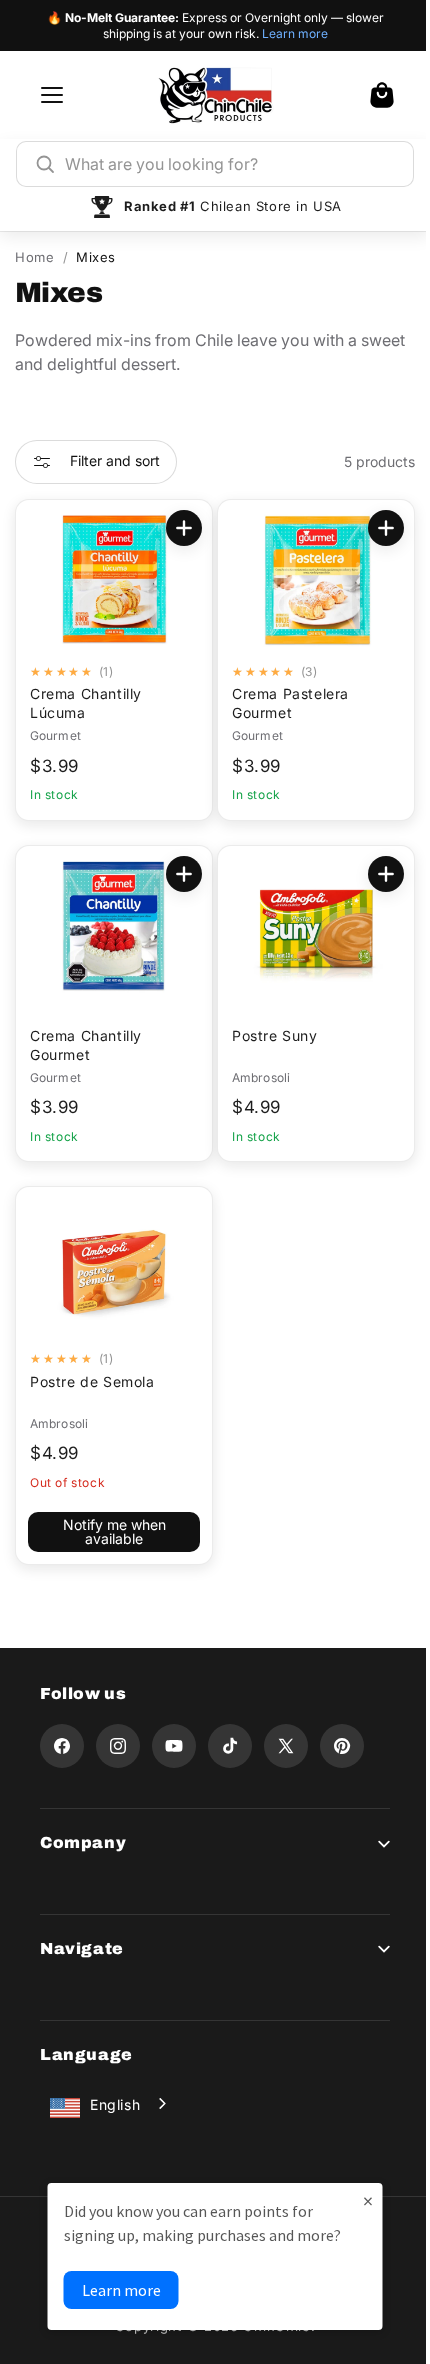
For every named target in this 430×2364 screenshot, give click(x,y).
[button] (382, 95)
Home (34, 257)
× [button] (360, 2200)
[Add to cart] (177, 528)
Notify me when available (110, 1531)
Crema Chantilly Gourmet (86, 1045)
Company (83, 1842)
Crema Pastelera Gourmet (283, 703)
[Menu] (52, 95)
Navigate (82, 1948)
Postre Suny (268, 1035)
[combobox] (230, 164)
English (115, 2104)
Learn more (295, 33)
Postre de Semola (92, 1381)
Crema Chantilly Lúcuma (86, 703)
